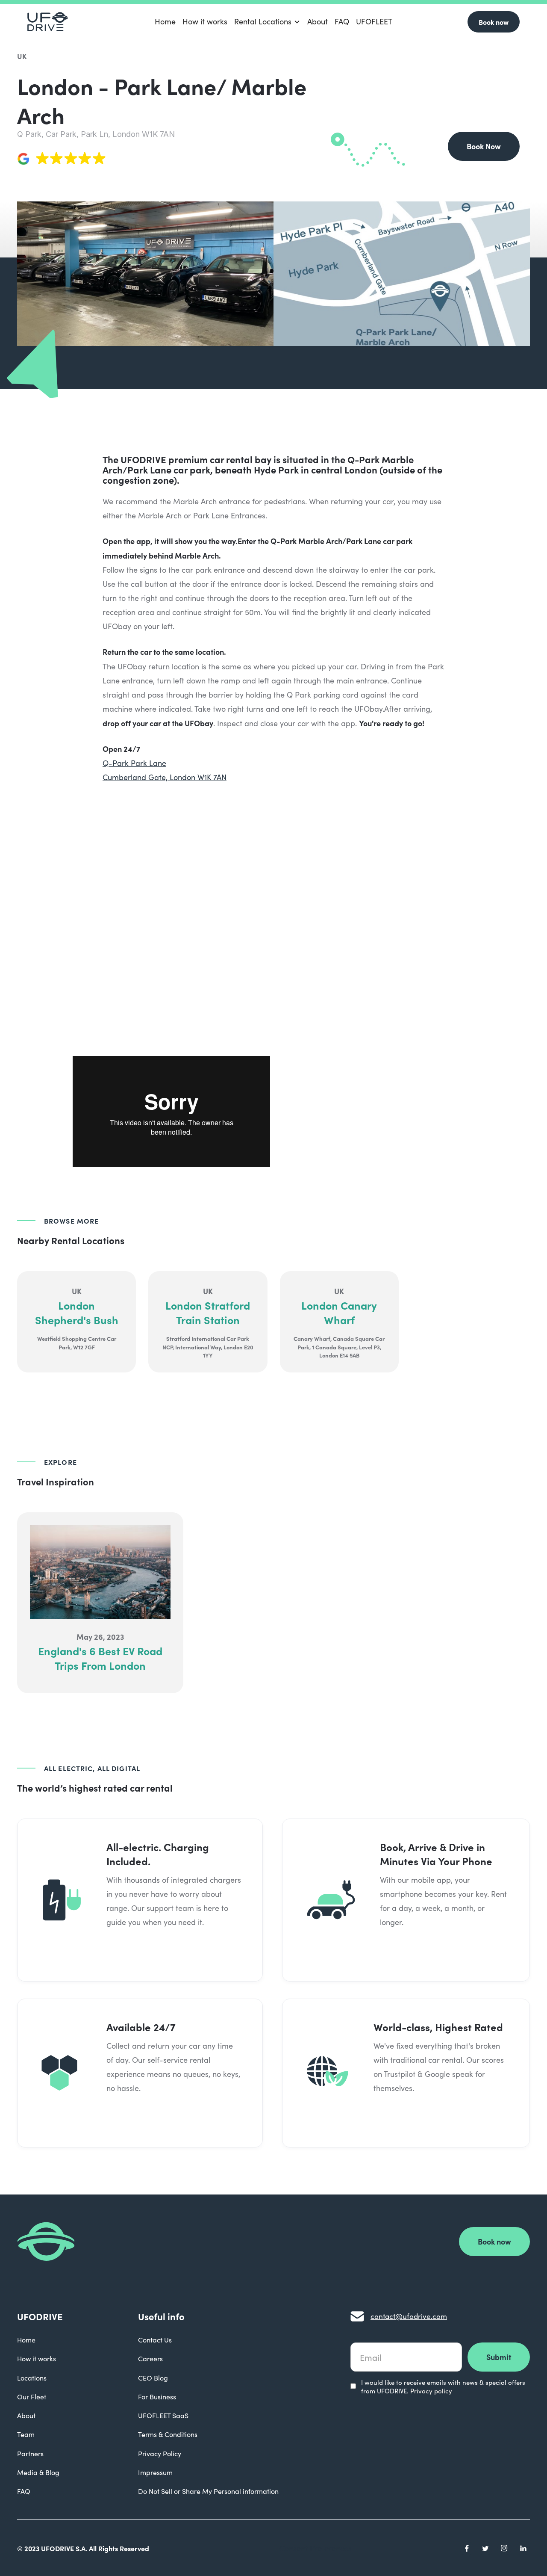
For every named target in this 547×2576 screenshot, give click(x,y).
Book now (494, 22)
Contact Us (155, 2340)
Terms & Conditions (168, 2434)
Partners (30, 2453)
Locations (32, 2378)
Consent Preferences (316, 2548)
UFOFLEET (374, 21)
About (318, 21)
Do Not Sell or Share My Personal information (208, 2491)
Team (26, 2434)
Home (165, 21)
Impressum (155, 2472)
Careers (150, 2359)
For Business (157, 2397)
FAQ (342, 21)
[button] (267, 22)
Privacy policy (431, 2391)
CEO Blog (153, 2378)
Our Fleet (32, 2397)
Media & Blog (38, 2472)
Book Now (484, 146)
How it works (205, 21)
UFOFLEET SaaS (163, 2415)
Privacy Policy (160, 2453)
